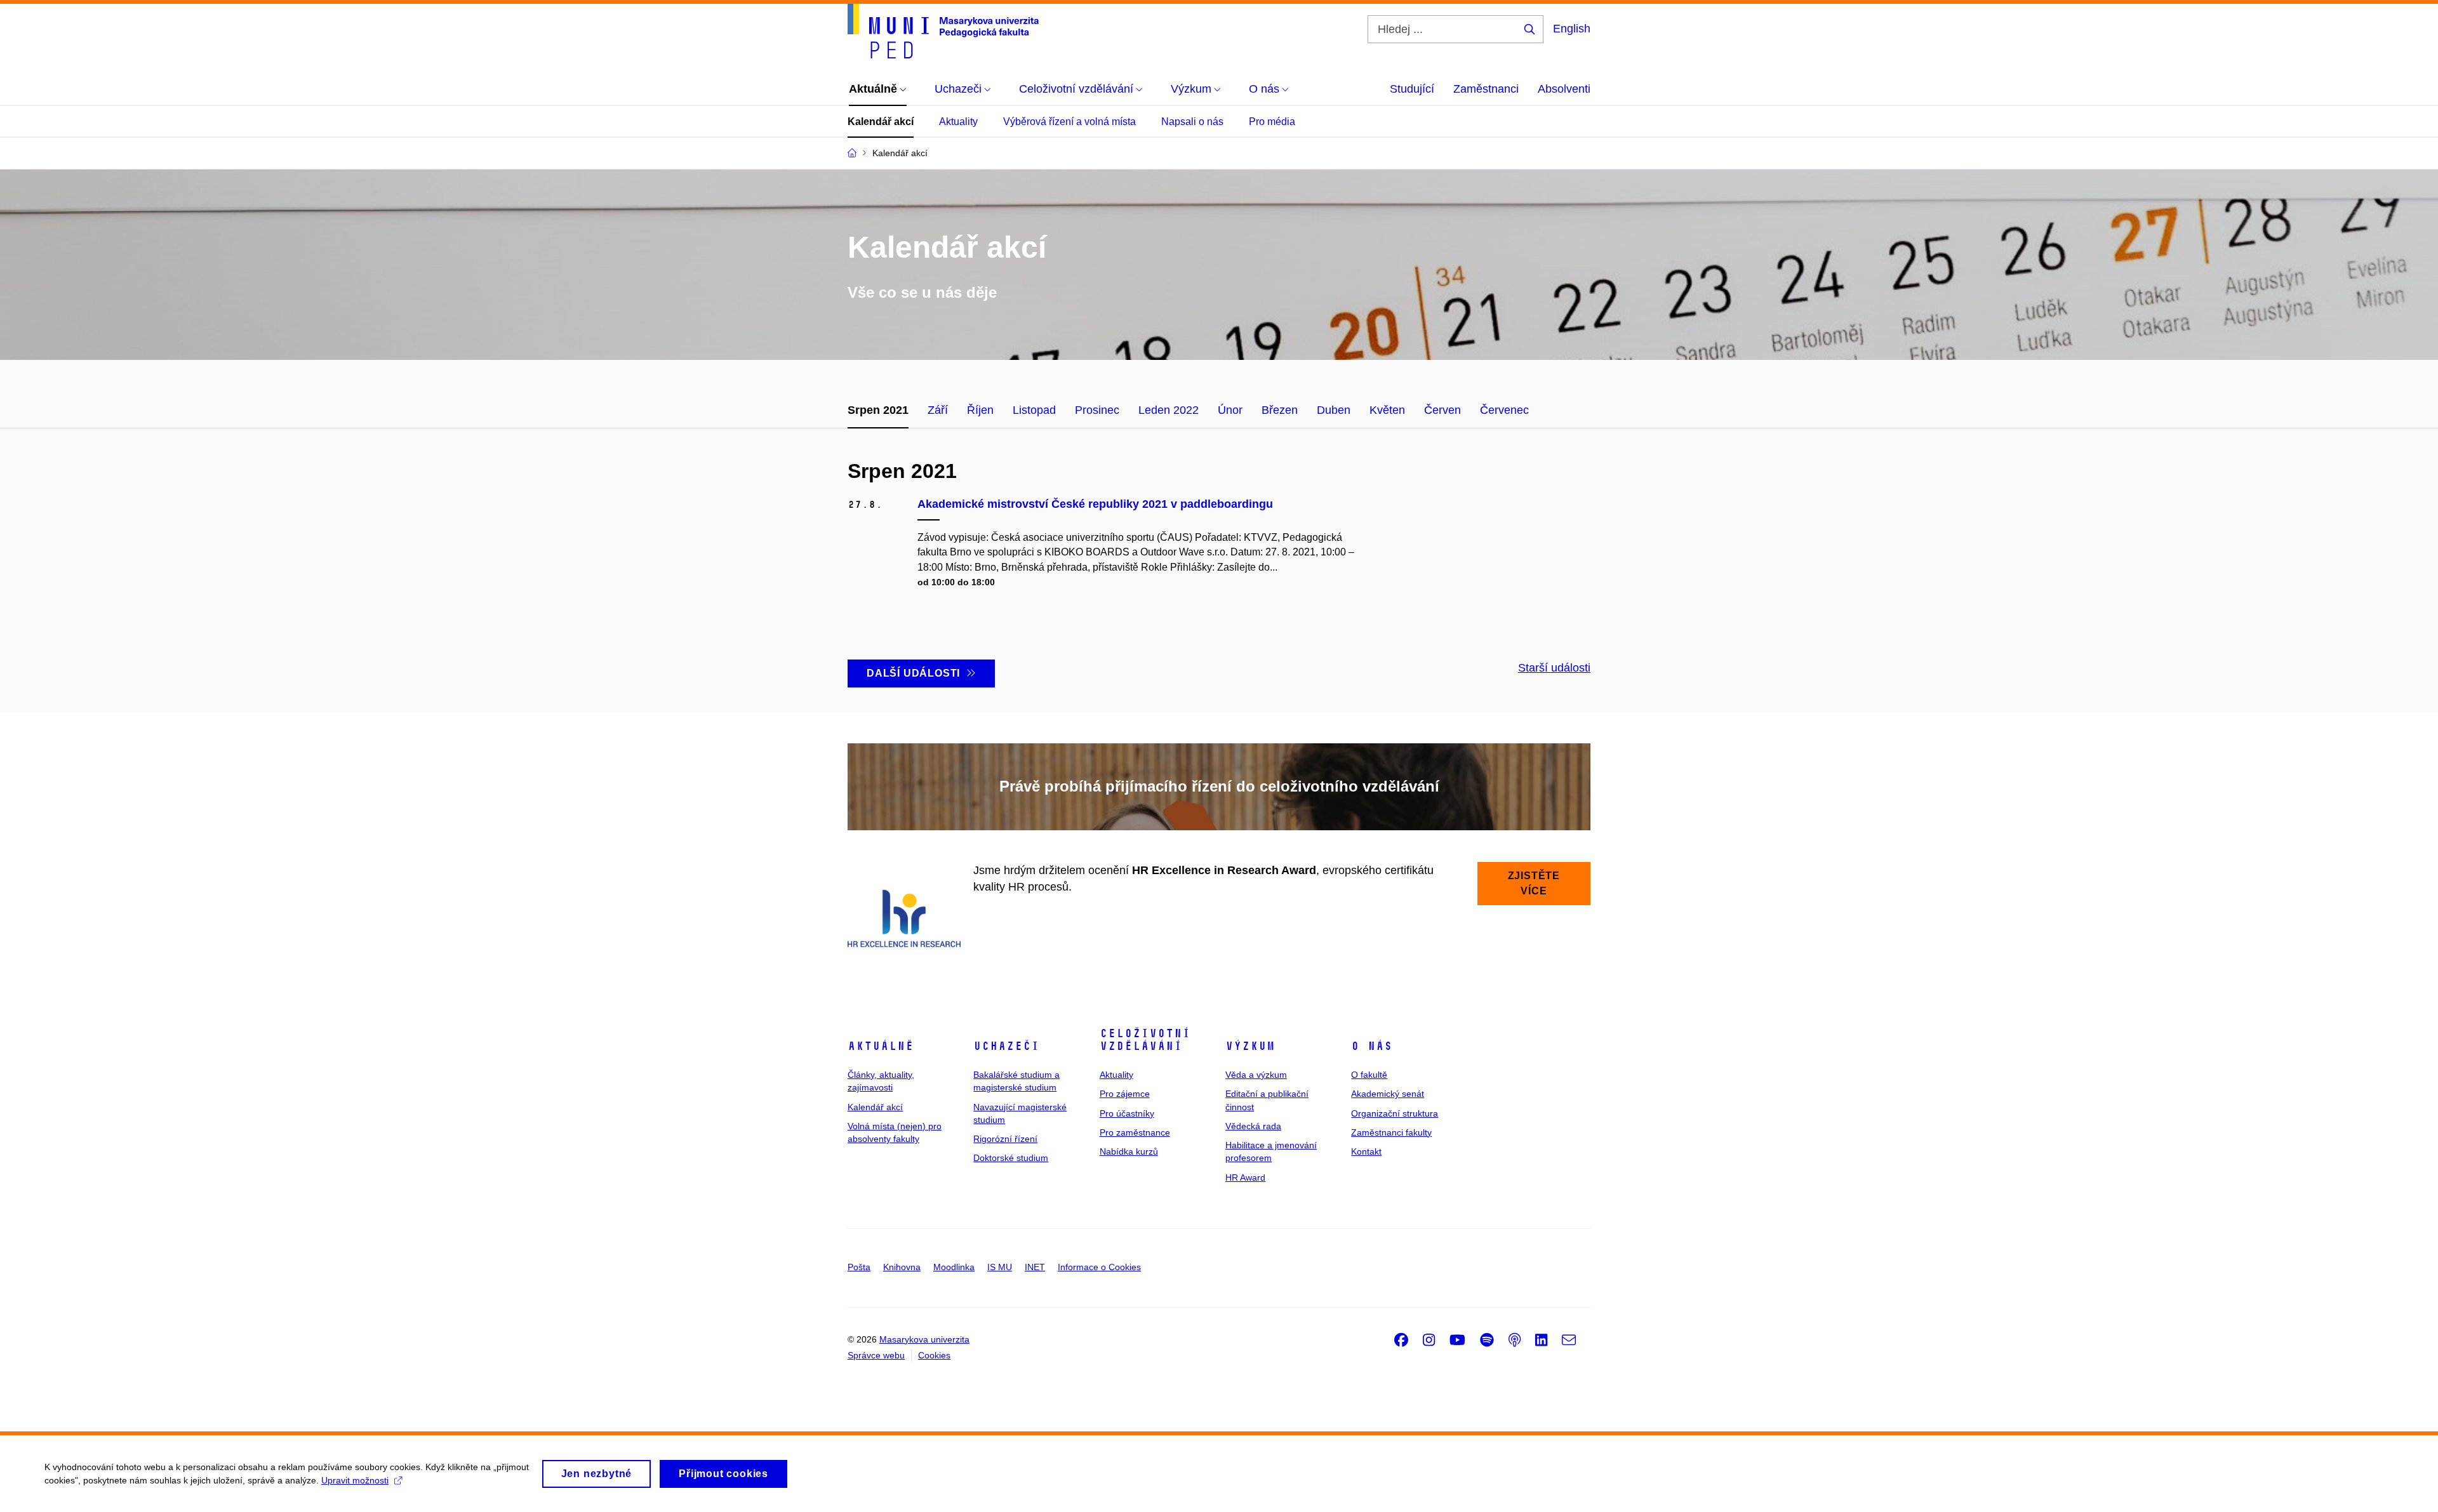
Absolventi (1564, 89)
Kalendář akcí (881, 122)
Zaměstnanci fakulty (1391, 1132)
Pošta (859, 1267)
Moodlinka (954, 1267)
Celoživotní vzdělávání (1145, 1040)
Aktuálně (881, 1046)
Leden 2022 (1169, 410)
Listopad (1034, 410)
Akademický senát (1388, 1094)
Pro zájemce (1125, 1094)
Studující (1412, 89)
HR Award (1245, 1177)
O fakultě (1369, 1075)
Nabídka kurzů (1129, 1151)
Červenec (1504, 410)
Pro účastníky (1127, 1113)
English (1572, 29)
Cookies (934, 1355)
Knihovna (902, 1267)
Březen (1280, 410)
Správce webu (876, 1355)
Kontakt (1366, 1151)
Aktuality (958, 122)
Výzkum (1250, 1046)
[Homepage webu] (943, 31)
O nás (1372, 1046)
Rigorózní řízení (1005, 1139)
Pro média (1272, 122)
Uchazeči (1006, 1046)
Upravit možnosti (355, 1480)
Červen (1442, 410)
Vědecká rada (1253, 1126)
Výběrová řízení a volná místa (1069, 122)
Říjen (980, 410)
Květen (1387, 410)
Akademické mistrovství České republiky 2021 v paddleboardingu (1095, 504)
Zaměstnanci (1486, 89)
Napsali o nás (1192, 122)
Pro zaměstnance (1135, 1132)
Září (938, 410)
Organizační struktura (1395, 1113)
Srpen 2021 (878, 410)
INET (1035, 1267)
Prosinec (1097, 410)
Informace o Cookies (1099, 1267)
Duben (1334, 410)
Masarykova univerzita (924, 1339)
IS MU (1000, 1267)
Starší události (1554, 668)
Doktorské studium (1011, 1158)
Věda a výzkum (1256, 1075)
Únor (1230, 410)
